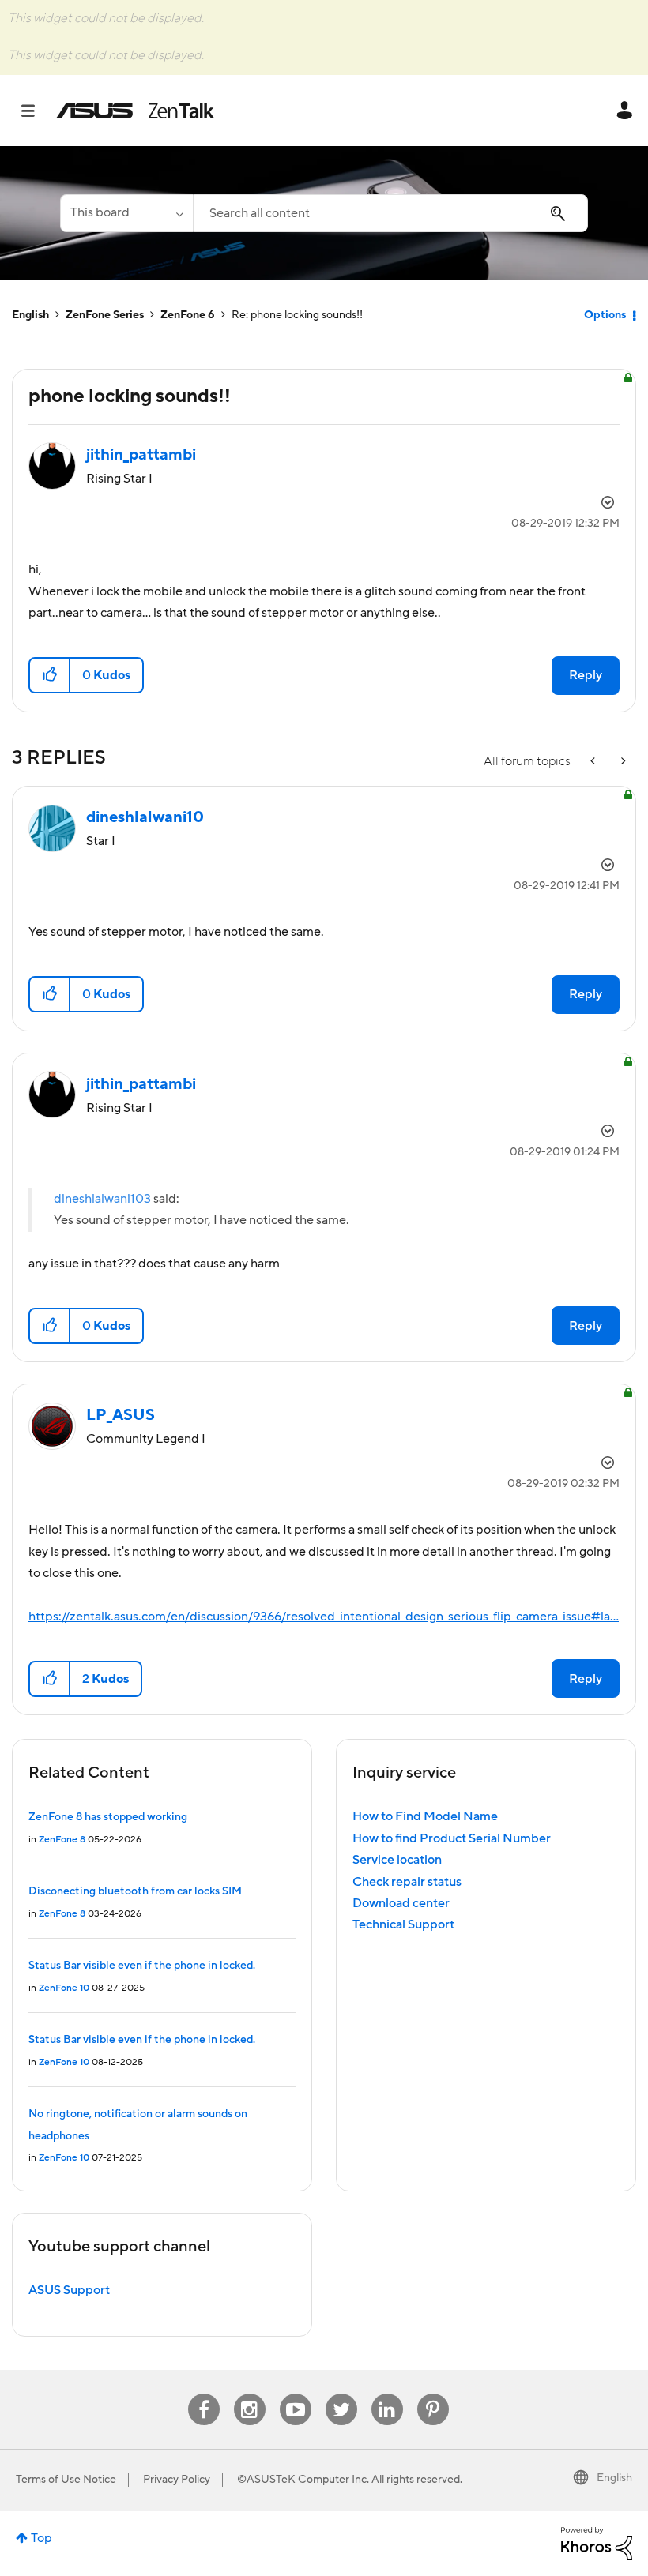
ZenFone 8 (62, 1840)
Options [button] (605, 315)
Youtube (296, 2394)
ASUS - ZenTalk (135, 111)
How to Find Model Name (425, 1816)
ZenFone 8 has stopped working (108, 1817)
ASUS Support (69, 2290)
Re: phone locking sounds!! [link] (297, 315)
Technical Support (403, 1924)
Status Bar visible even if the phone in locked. (142, 1966)
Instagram (249, 2394)
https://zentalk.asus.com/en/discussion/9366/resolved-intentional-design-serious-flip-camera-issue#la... (324, 1617)
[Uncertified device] (622, 762)
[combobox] (390, 213)
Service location (397, 1860)
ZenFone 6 (188, 315)
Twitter (341, 2394)
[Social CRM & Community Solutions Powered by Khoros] (597, 2543)
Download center (401, 1903)
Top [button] (41, 2538)
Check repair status (407, 1882)
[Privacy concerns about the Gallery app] (594, 762)
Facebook (204, 2394)
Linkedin (387, 2394)
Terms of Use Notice (66, 2480)
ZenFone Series (105, 315)
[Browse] (36, 111)
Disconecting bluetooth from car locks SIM (135, 1891)
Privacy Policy (177, 2480)
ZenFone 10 (64, 1988)
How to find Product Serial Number (452, 1838)
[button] (50, 675)
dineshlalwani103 (102, 1199)
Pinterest (433, 2394)
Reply (586, 675)
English (30, 315)
